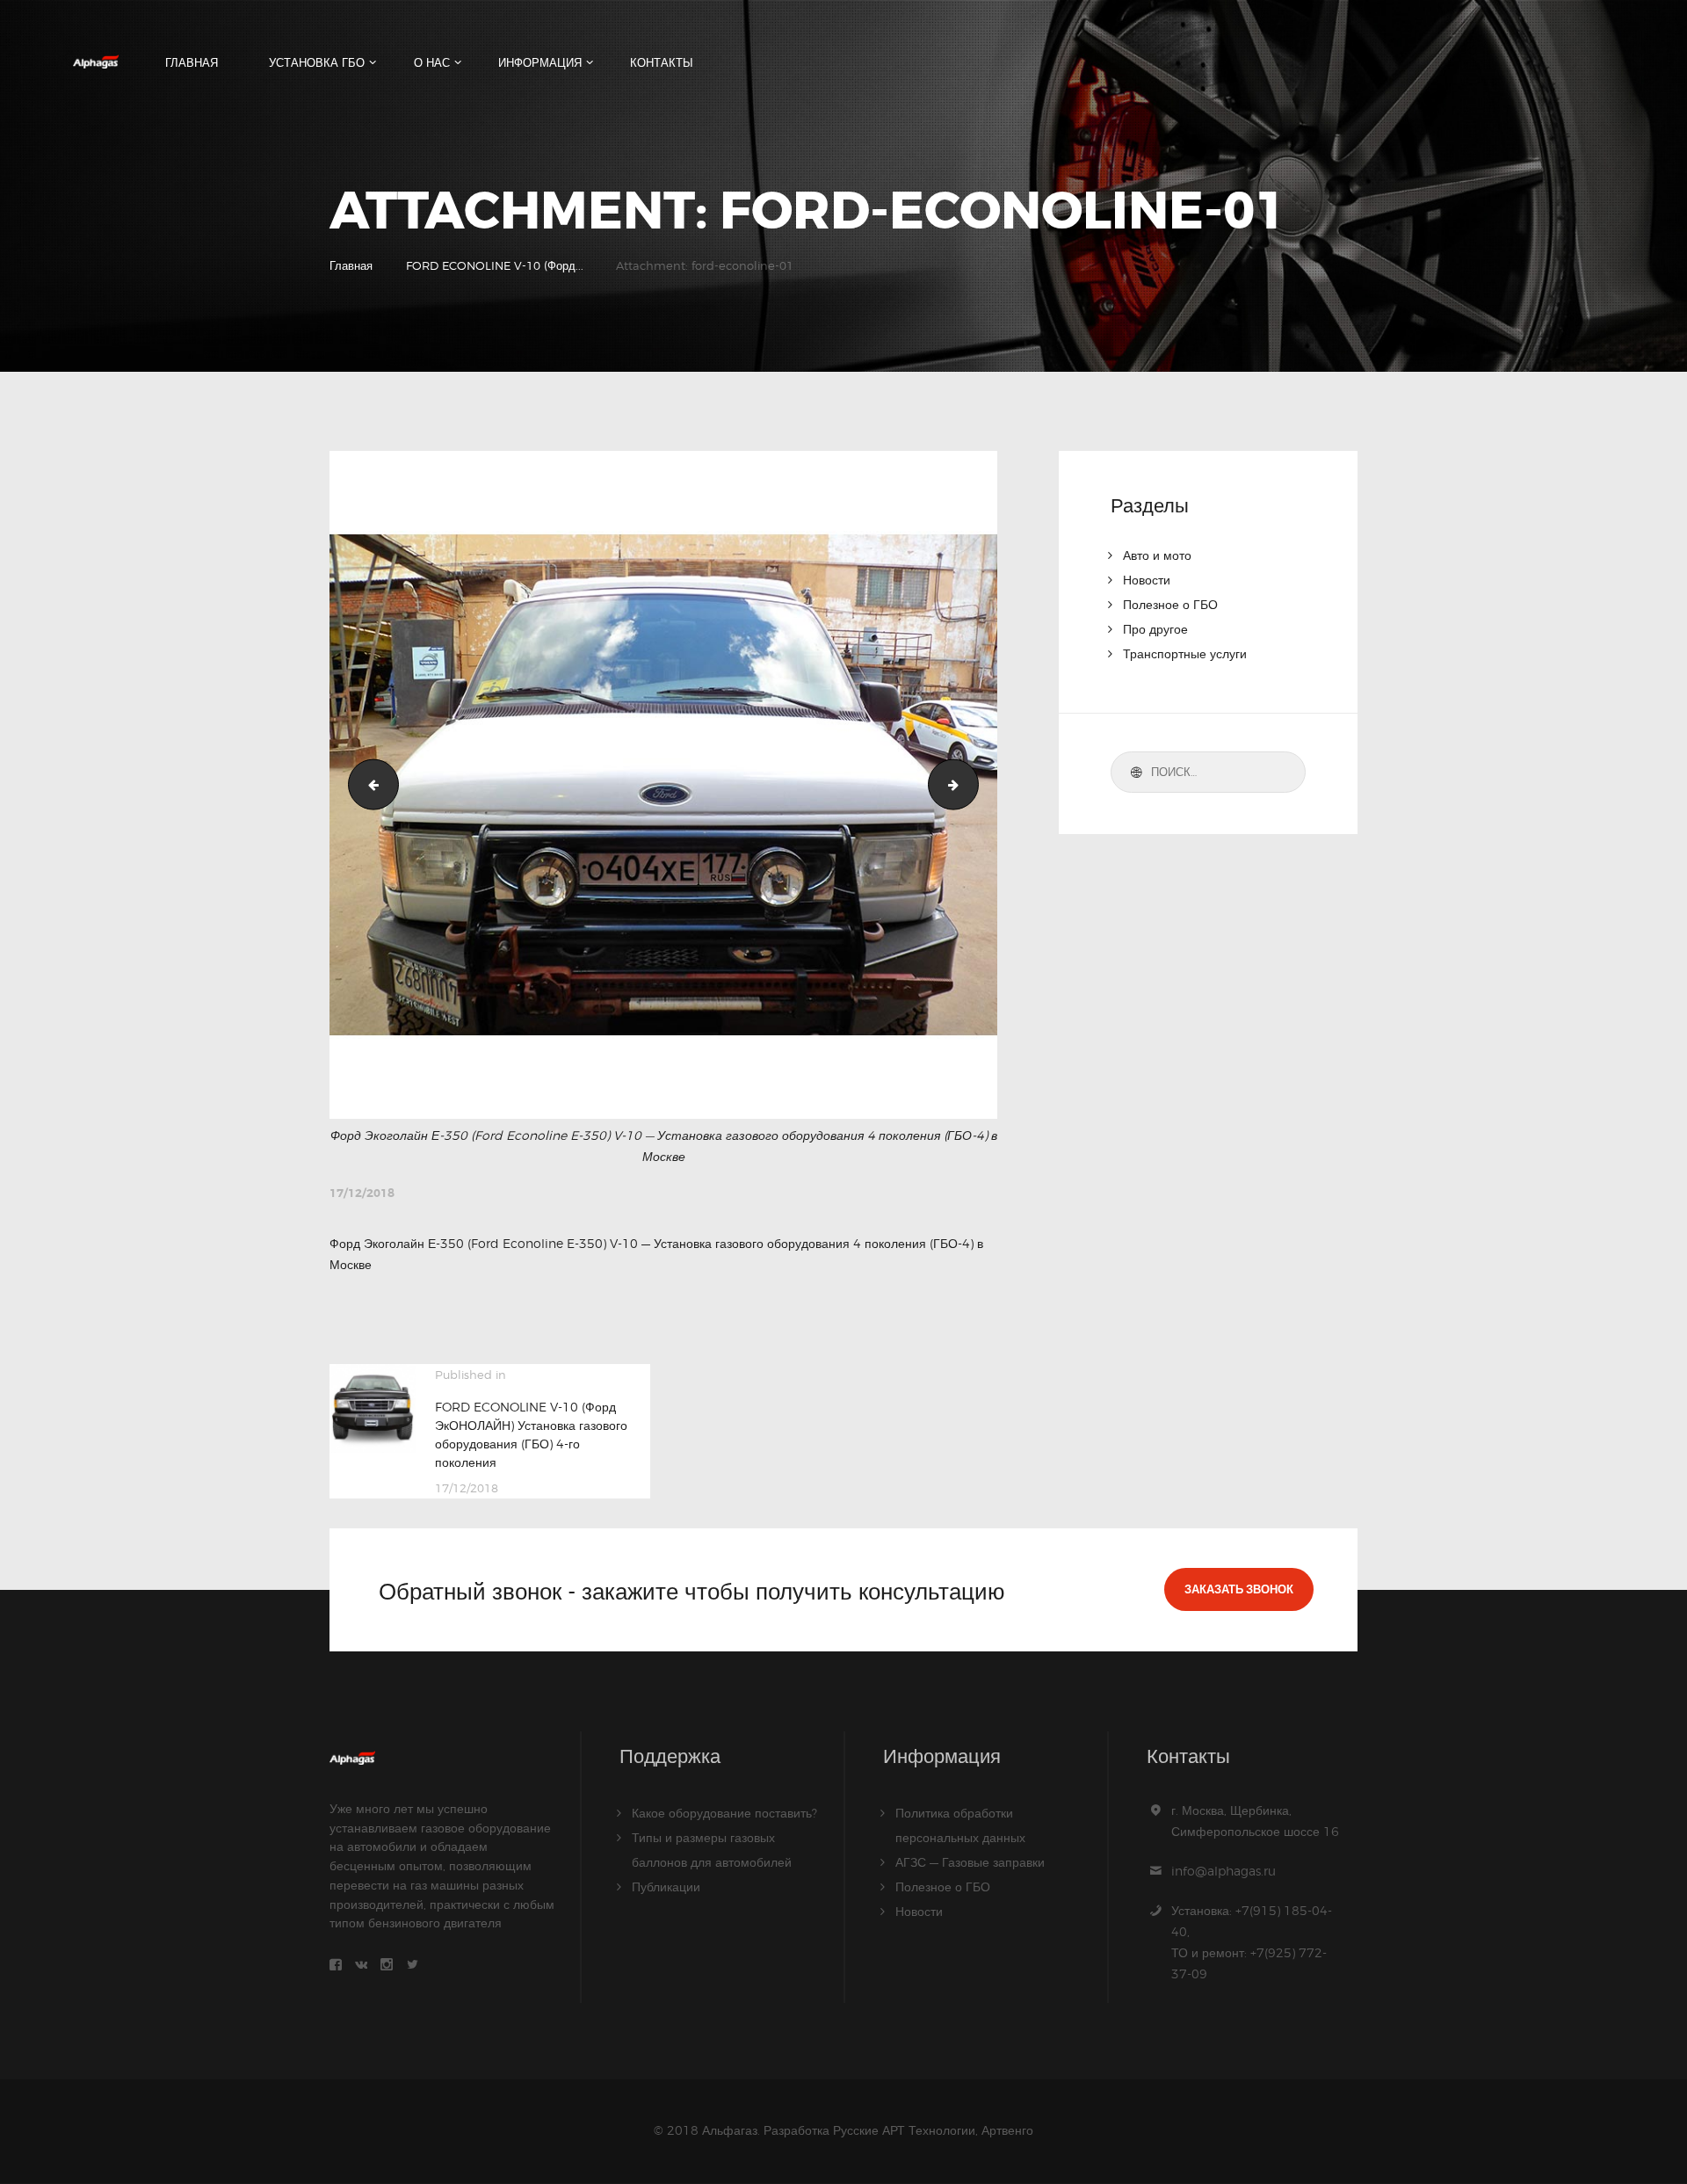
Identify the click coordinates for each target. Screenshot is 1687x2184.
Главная (351, 265)
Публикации (666, 1887)
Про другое (1155, 629)
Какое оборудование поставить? (724, 1813)
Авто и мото (1157, 555)
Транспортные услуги (1185, 653)
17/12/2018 (362, 1193)
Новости (1147, 580)
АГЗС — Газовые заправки (970, 1862)
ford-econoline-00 (368, 784)
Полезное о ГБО (1170, 604)
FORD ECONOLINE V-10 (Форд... (495, 265)
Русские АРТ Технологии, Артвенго (933, 2130)
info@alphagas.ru (1224, 1871)
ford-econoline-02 (972, 784)
